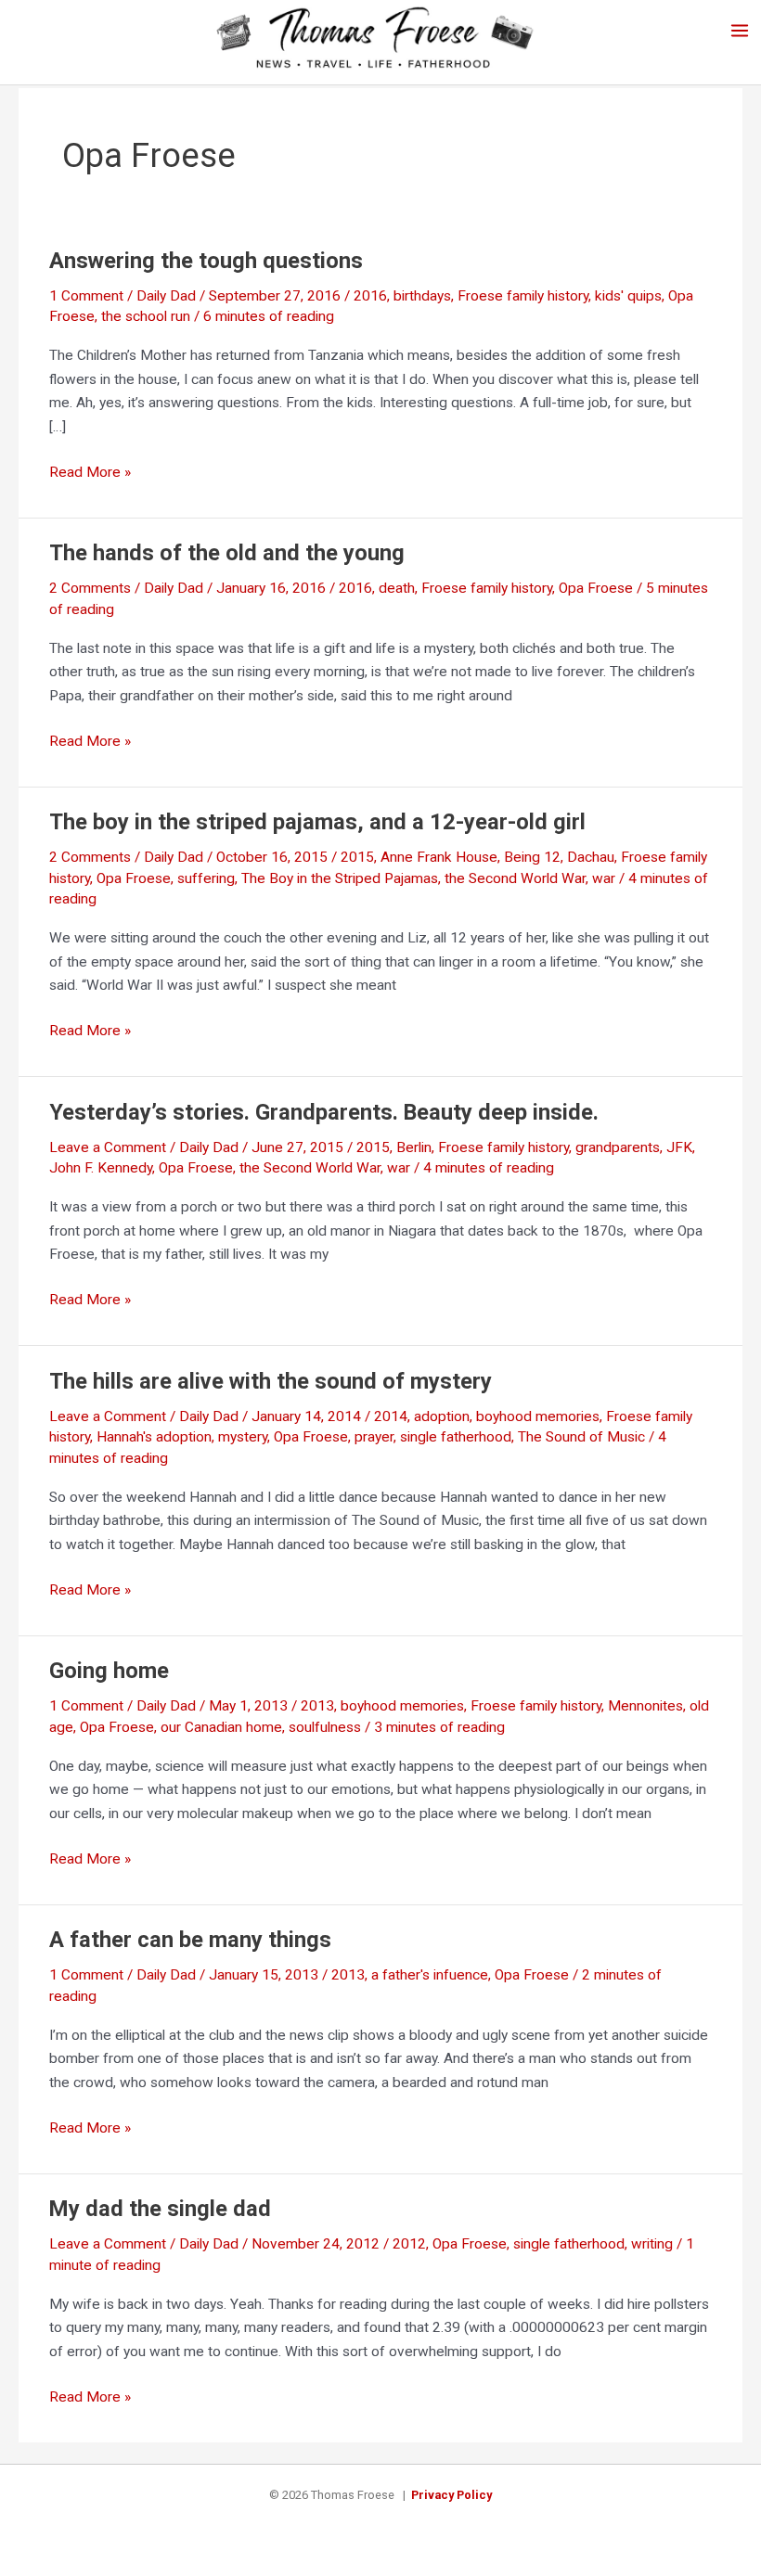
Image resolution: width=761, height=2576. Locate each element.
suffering (206, 878)
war (604, 878)
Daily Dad (166, 296)
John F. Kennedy (101, 1168)
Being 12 (532, 857)
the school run (146, 316)
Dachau (591, 857)
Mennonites (645, 1706)
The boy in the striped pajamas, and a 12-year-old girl (317, 822)
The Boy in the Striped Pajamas (340, 878)
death (397, 588)
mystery (243, 1437)
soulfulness (325, 1727)
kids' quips (628, 296)
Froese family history (523, 296)
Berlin (414, 1147)
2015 (357, 857)
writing (652, 2244)
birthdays (422, 296)
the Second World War (515, 878)
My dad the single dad (160, 2209)
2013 (317, 1706)
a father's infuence (430, 1975)
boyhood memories (538, 1416)
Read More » (90, 474)
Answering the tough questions (206, 261)
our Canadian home (221, 1727)
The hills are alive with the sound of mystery (271, 1381)
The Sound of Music (581, 1437)
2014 (391, 1416)
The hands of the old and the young (227, 553)
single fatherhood (456, 1437)
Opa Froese (596, 588)
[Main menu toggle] (740, 30)
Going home (109, 1671)
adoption (442, 1416)
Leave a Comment (108, 1147)
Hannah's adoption (154, 1437)
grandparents (618, 1147)
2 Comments (90, 588)
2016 (370, 296)
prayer (374, 1437)
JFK (679, 1147)
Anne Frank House (439, 857)
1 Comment (86, 296)
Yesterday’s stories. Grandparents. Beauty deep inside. (324, 1112)
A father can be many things (190, 1940)
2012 (409, 2244)
